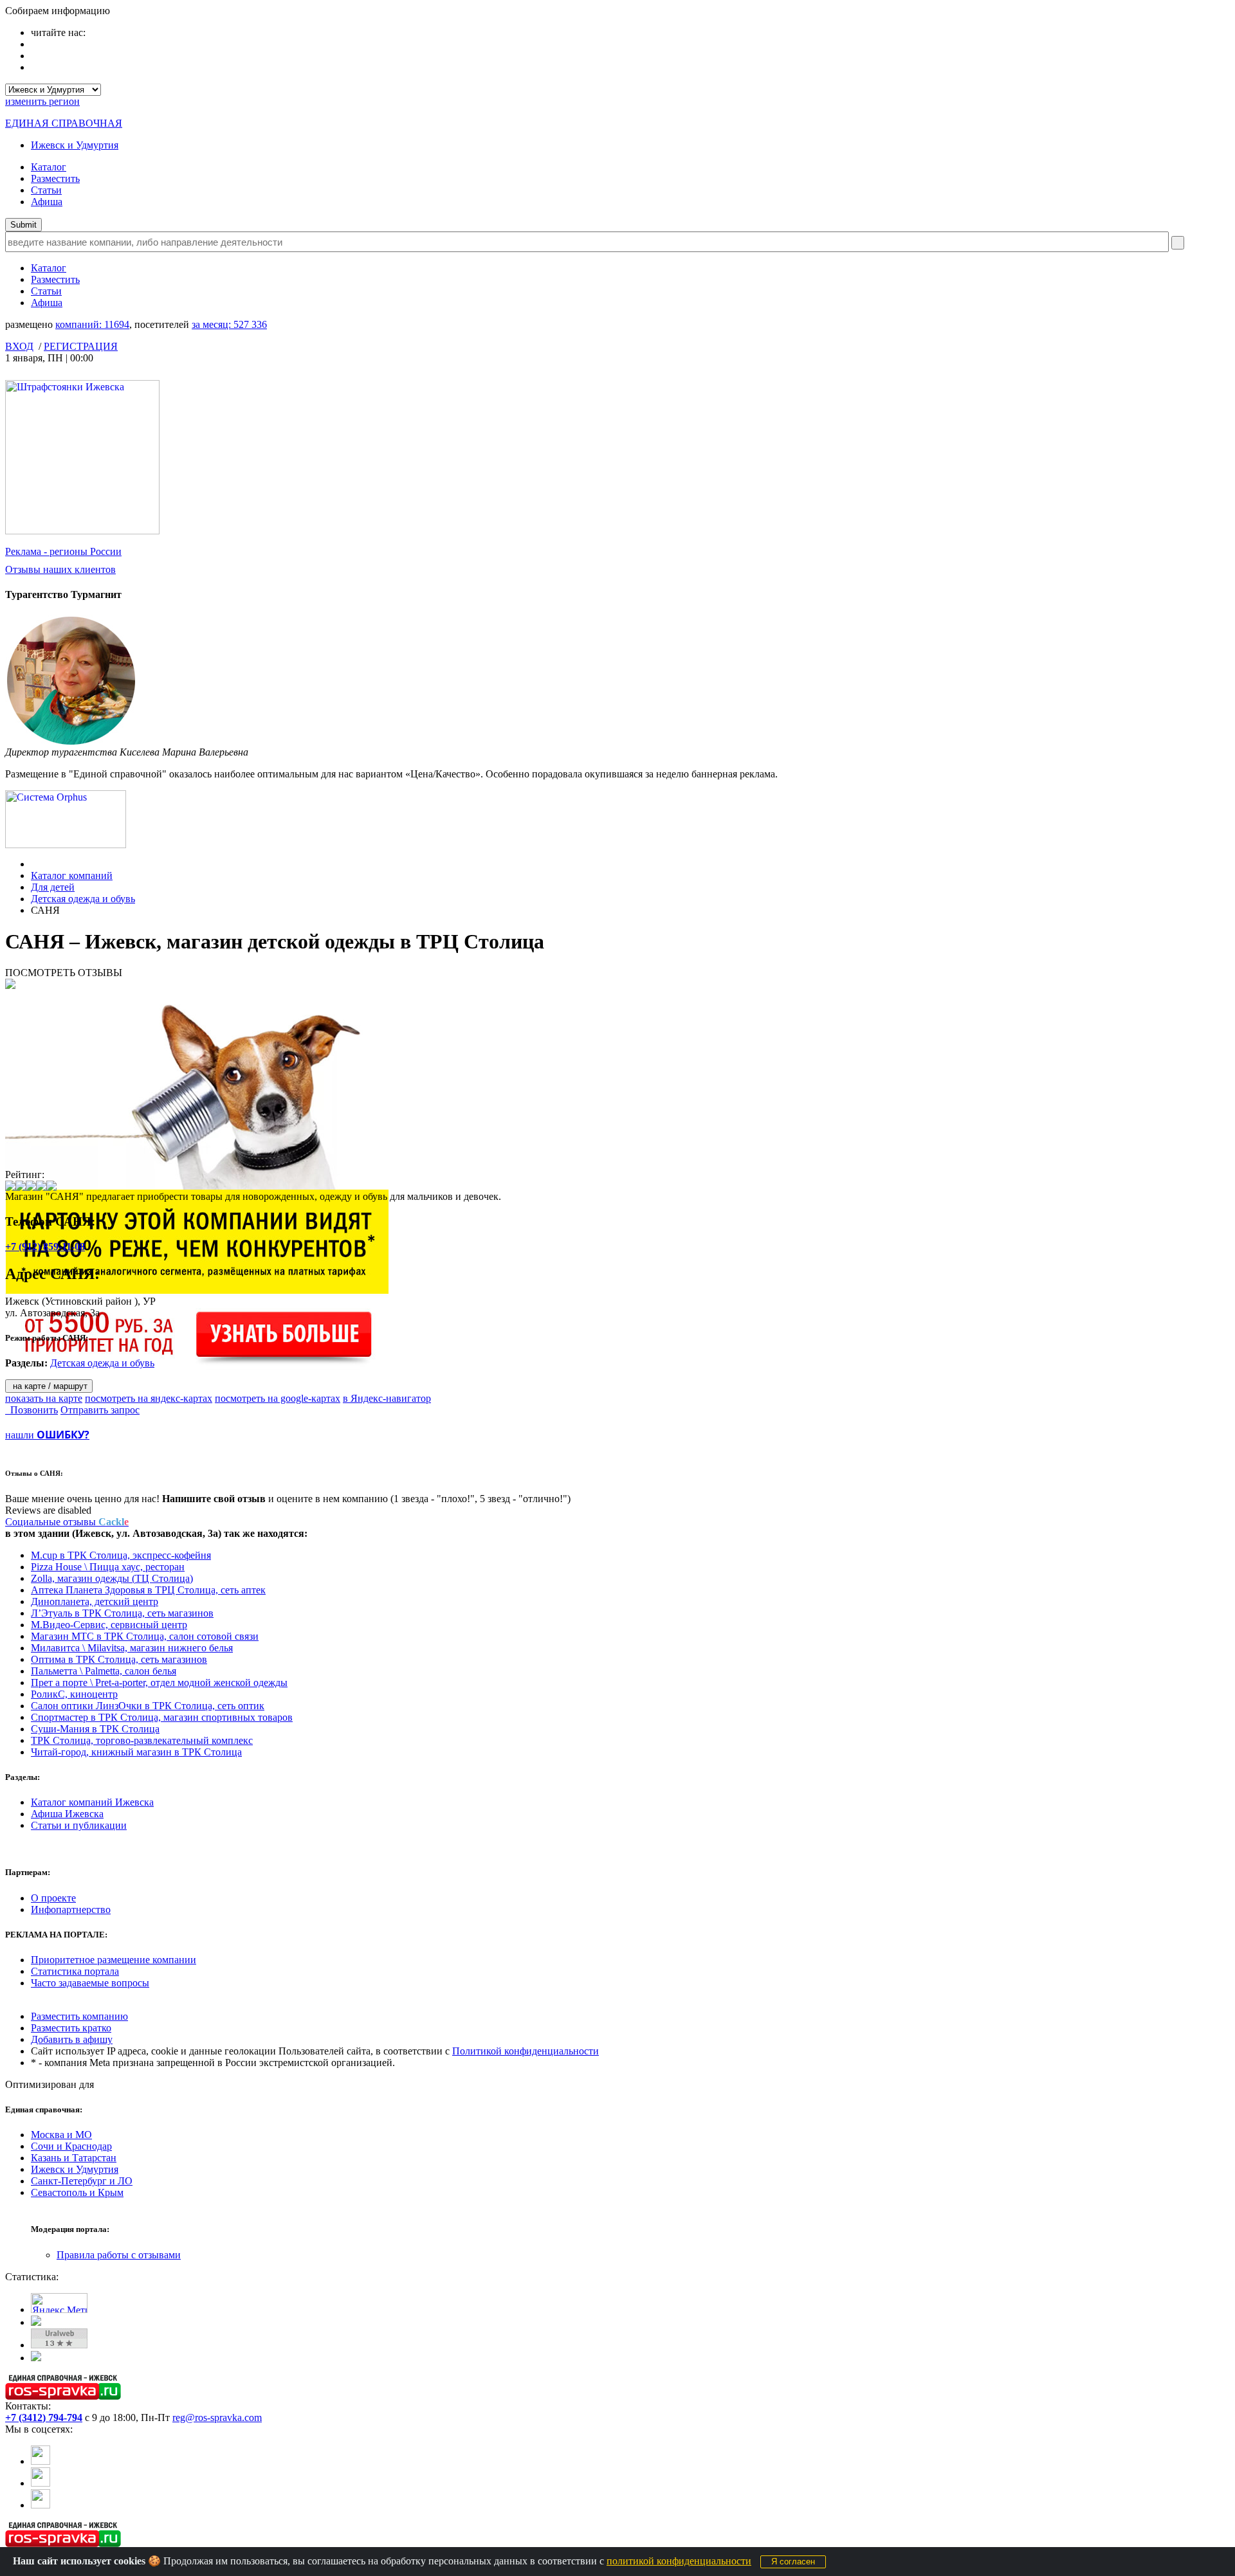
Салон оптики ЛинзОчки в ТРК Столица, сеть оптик (148, 1706)
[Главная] (34, 864)
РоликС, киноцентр (74, 1694)
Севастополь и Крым (77, 2192)
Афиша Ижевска (67, 1814)
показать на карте (44, 1398)
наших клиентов (60, 569)
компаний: (92, 324)
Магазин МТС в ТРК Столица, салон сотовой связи (145, 1636)
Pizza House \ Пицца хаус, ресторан (108, 1567)
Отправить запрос (100, 1410)
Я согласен (793, 2562)
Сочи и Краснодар (71, 2146)
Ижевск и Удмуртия (75, 145)
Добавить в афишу (72, 2039)
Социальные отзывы (67, 1522)
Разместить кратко (71, 2028)
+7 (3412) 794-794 (44, 2417)
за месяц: (229, 324)
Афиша (47, 202)
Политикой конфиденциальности (526, 2051)
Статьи (46, 190)
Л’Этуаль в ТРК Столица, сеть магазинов (122, 1613)
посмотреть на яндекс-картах (149, 1398)
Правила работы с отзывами (119, 2255)
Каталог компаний (72, 875)
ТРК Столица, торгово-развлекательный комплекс (142, 1740)
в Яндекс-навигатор (387, 1398)
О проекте (53, 1898)
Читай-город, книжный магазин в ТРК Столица (136, 1752)
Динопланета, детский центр (95, 1601)
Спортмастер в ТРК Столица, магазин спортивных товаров (162, 1717)
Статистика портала (75, 1971)
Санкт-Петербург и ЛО (82, 2181)
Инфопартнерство (71, 1909)
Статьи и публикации (79, 1825)
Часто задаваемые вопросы (90, 1983)
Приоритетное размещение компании (114, 1960)
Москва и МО (61, 2135)
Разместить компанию (79, 2016)
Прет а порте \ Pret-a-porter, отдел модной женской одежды (159, 1683)
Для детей (53, 887)
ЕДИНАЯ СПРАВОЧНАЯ (64, 123)
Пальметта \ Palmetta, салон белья (104, 1671)
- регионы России (63, 551)
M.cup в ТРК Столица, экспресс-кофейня (121, 1555)
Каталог (49, 167)
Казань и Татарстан (74, 2158)
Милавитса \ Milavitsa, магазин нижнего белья (132, 1648)
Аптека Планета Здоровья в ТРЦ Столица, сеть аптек (148, 1590)
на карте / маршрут (49, 1386)
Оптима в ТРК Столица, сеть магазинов (119, 1659)
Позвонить (32, 1410)
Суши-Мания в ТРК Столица (95, 1729)
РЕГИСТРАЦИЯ (81, 346)
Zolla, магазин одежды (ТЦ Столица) (112, 1578)
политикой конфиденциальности (679, 2561)
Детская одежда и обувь (83, 899)
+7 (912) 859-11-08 (45, 1247)
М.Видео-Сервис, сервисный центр (109, 1625)
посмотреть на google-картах (278, 1398)
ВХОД (19, 346)
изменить (42, 101)
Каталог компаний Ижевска (92, 1802)
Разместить (55, 178)
